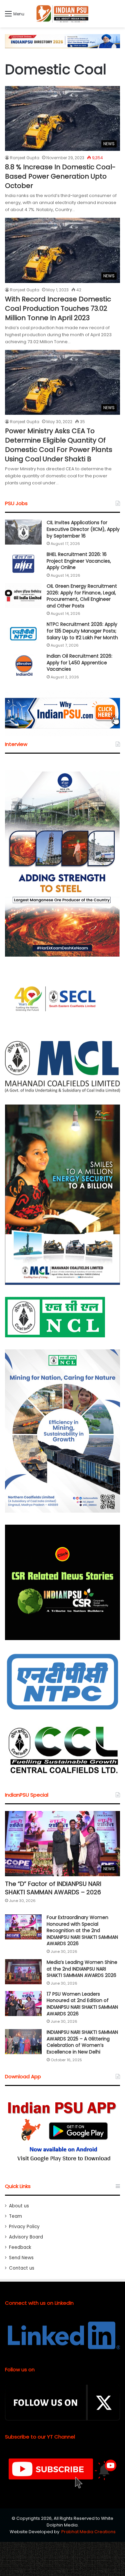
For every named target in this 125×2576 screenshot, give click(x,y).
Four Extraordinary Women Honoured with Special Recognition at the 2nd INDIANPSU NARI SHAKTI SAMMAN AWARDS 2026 (82, 1930)
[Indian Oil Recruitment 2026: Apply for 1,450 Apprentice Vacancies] (23, 665)
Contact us (22, 2268)
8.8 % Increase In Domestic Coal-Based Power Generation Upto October (60, 176)
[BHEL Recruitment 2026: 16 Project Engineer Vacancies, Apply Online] (23, 564)
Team (15, 2216)
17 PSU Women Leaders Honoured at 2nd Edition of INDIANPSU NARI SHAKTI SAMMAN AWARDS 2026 (82, 2004)
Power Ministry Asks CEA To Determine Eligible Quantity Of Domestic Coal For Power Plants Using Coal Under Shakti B (59, 445)
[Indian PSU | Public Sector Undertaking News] (63, 14)
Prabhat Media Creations (88, 2532)
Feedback (20, 2247)
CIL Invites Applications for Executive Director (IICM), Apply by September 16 (83, 529)
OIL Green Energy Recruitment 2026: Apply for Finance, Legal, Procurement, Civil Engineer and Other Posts (82, 596)
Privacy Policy (24, 2227)
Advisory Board (26, 2237)
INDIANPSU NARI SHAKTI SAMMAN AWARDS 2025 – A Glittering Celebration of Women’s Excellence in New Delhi (82, 2042)
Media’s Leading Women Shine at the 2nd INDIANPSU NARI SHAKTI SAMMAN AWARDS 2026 (82, 1969)
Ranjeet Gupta (25, 158)
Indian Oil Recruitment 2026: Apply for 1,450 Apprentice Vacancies (79, 662)
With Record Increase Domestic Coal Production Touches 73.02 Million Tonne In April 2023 (58, 308)
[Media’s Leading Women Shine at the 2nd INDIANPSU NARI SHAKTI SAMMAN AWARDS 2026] (23, 1972)
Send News (21, 2258)
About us (19, 2206)
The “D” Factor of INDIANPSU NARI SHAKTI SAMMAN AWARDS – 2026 (53, 1888)
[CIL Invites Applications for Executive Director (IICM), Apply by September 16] (23, 532)
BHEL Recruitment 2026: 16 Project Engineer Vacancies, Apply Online (79, 561)
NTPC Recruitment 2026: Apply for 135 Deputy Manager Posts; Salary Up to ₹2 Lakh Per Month (82, 631)
